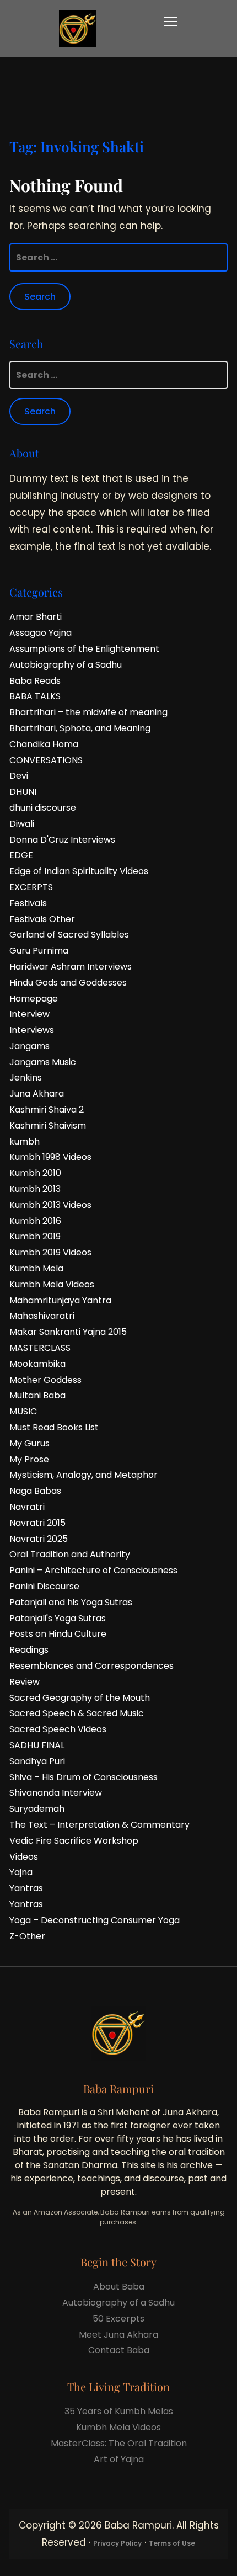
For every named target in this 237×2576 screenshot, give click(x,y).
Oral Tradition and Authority (70, 1554)
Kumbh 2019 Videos (50, 1252)
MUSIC (23, 1411)
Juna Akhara (37, 1093)
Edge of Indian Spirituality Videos (79, 871)
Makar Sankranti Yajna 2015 (68, 1332)
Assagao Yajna (41, 633)
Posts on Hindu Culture (58, 1634)
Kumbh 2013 (35, 1189)
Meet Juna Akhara (118, 2335)
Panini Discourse (44, 1586)
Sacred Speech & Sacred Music (77, 1713)
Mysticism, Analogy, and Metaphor (84, 1475)
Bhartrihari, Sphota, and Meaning (80, 728)
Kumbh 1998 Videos (50, 1157)
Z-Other (27, 1936)
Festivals (28, 903)
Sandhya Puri (37, 1761)
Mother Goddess (45, 1380)
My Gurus (29, 1443)
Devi (19, 776)
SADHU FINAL (37, 1745)
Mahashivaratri (42, 1316)
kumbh (25, 1141)
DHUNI (23, 792)
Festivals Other (42, 919)
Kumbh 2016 (35, 1221)
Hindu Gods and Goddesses (68, 983)
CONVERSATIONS (46, 760)
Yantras (26, 1888)
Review (25, 1682)
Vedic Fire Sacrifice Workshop (74, 1841)
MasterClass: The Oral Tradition (119, 2443)
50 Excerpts (118, 2319)
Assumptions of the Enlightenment (84, 649)
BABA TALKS (35, 696)
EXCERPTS (31, 887)
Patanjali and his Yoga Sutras (71, 1602)
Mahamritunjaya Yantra (60, 1300)
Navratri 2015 (37, 1523)
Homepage (34, 999)
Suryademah (37, 1809)
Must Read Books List (54, 1427)
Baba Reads (35, 681)
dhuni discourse (43, 808)
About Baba (119, 2287)
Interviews (32, 1030)
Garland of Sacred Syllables (69, 935)
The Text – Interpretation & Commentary (99, 1825)
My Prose (29, 1459)
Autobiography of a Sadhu (66, 665)
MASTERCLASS (40, 1348)
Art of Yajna (119, 2459)
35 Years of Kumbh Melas (119, 2411)
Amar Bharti (36, 617)
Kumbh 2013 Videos (50, 1205)
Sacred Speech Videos (58, 1729)
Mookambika (37, 1364)
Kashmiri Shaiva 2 (47, 1109)
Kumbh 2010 (35, 1173)
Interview (29, 1014)
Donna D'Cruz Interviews (62, 840)
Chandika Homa (44, 744)
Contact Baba (119, 2350)
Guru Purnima (39, 951)
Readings (29, 1650)
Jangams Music (43, 1062)
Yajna (21, 1872)
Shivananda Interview (56, 1793)
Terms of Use (172, 2543)
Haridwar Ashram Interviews (71, 967)
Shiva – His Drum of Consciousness (84, 1777)
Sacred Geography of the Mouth (80, 1698)
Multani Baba (37, 1395)
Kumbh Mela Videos (52, 1284)
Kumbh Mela (36, 1268)
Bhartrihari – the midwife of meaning (88, 712)
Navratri (27, 1507)
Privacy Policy (117, 2543)
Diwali (22, 824)
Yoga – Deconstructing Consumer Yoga (95, 1920)
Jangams (29, 1046)
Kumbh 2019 (35, 1236)
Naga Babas (35, 1491)
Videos (24, 1857)
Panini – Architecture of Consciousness (93, 1570)
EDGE (21, 855)
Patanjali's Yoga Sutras (58, 1618)
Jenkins (26, 1077)
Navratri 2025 (39, 1539)
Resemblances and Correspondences (91, 1666)
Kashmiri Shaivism (48, 1125)
